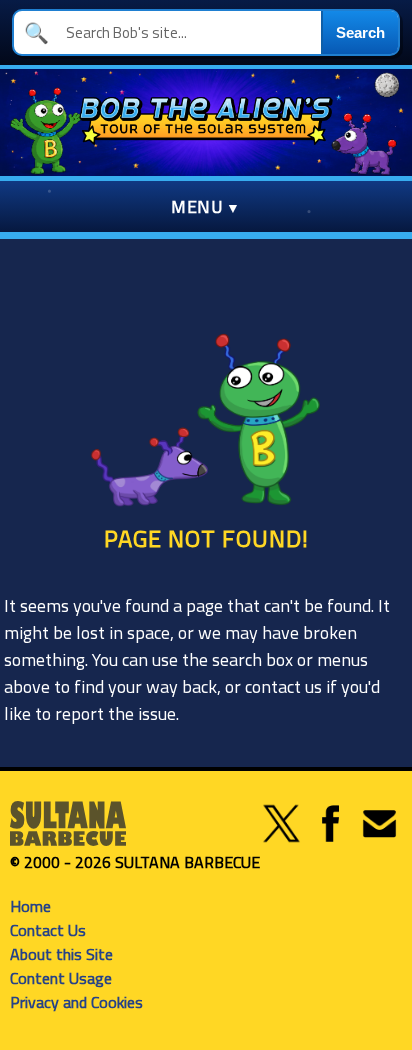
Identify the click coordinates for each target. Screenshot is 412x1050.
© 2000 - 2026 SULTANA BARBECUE (135, 862)
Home (30, 906)
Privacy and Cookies (76, 1002)
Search (360, 32)
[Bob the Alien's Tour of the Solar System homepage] (206, 122)
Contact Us (48, 930)
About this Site (61, 954)
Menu (197, 206)
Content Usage (61, 978)
